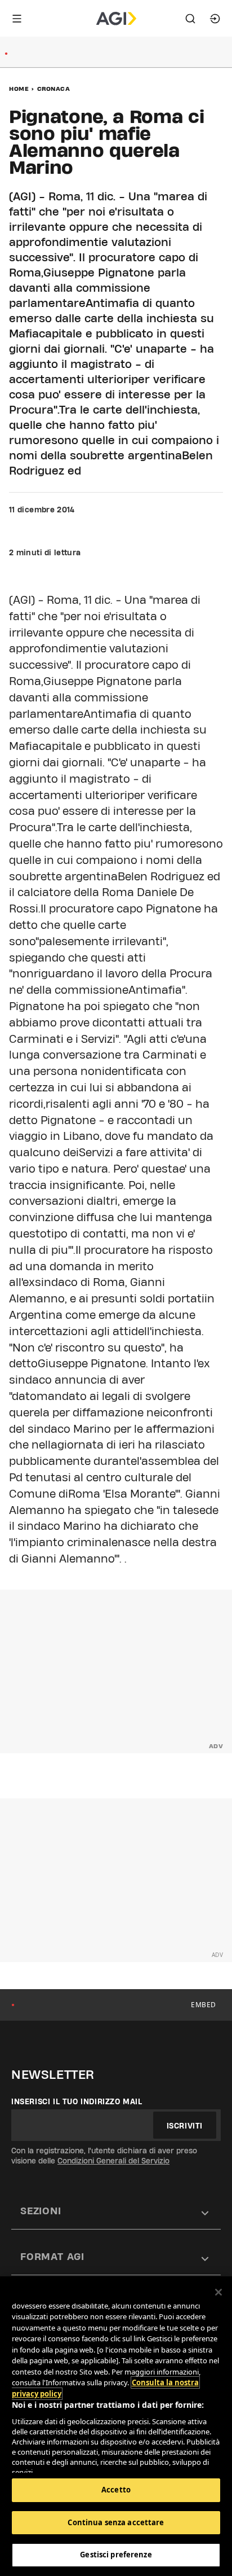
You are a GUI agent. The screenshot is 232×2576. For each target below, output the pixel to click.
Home (19, 89)
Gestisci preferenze (116, 2555)
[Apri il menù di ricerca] (190, 19)
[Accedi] (215, 19)
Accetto (116, 2490)
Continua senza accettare (116, 2522)
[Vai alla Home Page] (116, 19)
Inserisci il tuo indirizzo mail (77, 2101)
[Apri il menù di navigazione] (17, 19)
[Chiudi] (218, 2292)
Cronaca (54, 89)
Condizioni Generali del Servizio (113, 2161)
